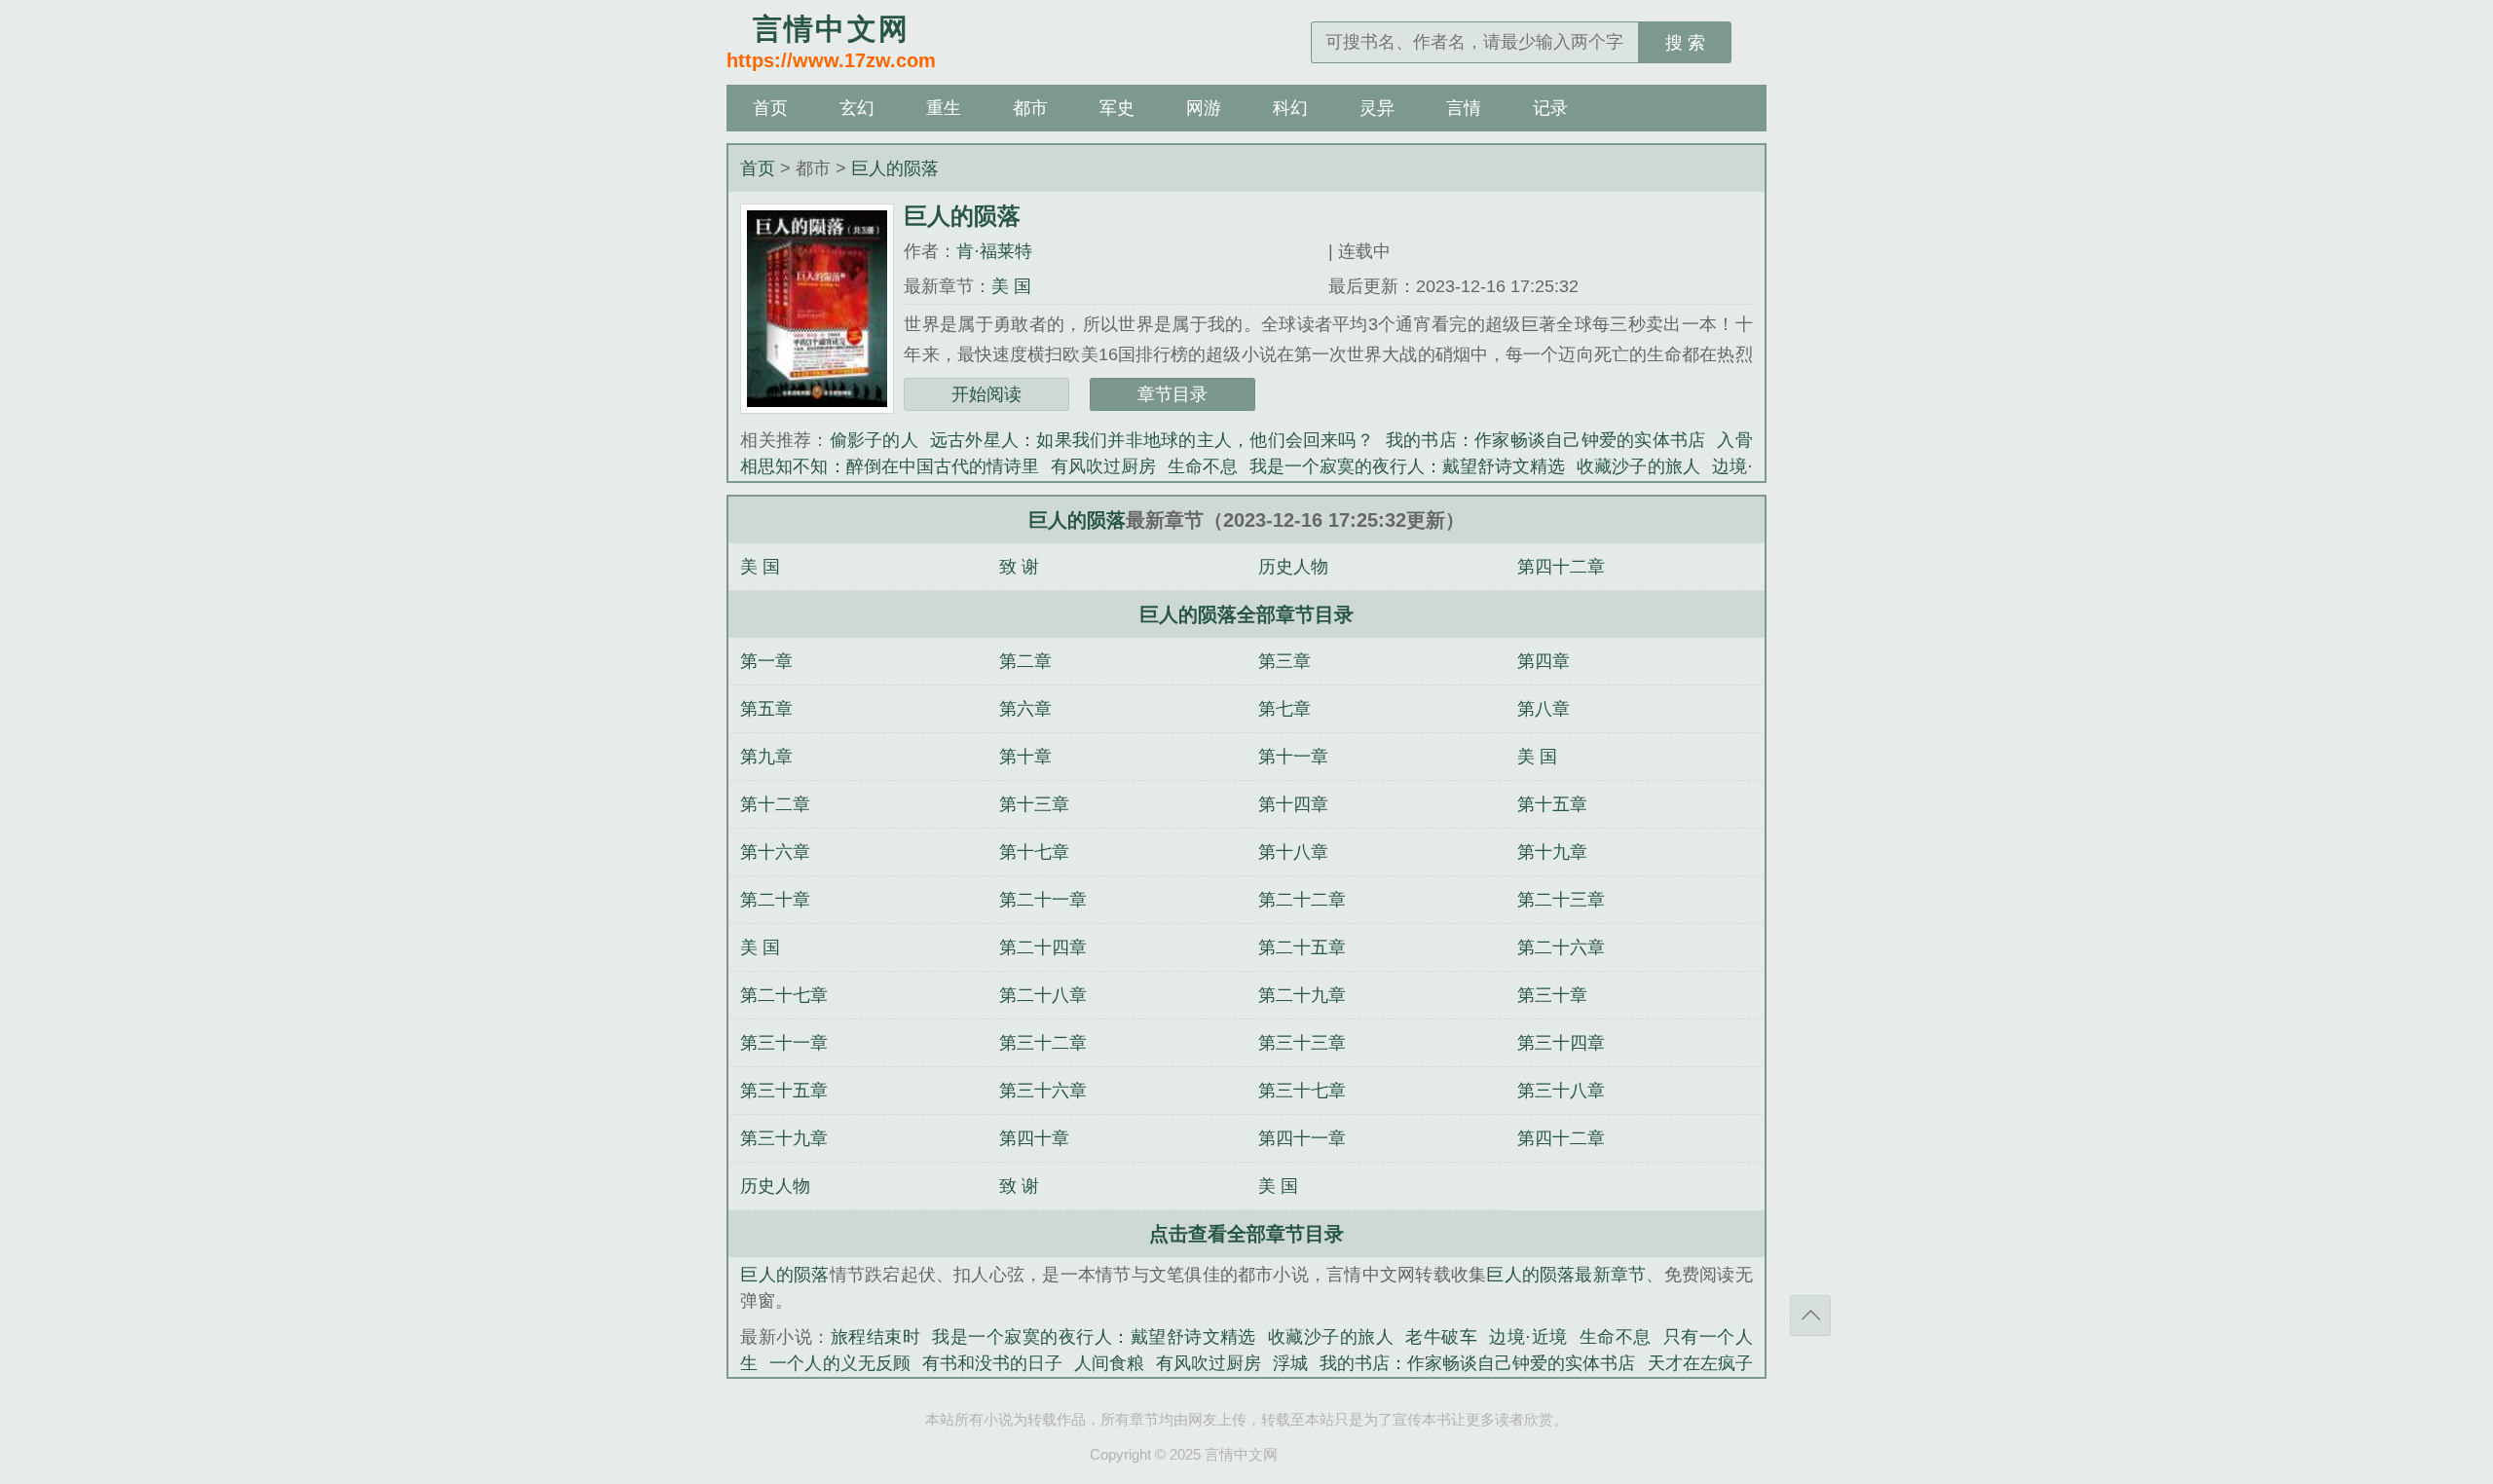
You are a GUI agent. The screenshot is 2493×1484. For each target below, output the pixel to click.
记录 (1550, 108)
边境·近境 (1528, 1337)
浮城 (1290, 1363)
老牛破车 (1441, 1337)
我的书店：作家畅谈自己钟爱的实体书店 (1545, 440)
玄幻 (857, 108)
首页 (770, 108)
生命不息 (1203, 466)
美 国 (1011, 286)
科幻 (1290, 108)
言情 (1464, 108)
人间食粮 (1109, 1363)
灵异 (1377, 108)
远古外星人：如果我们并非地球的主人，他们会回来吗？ (1152, 440)
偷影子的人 (874, 440)
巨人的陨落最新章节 (1566, 1275)
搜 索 (1685, 43)
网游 (1204, 108)
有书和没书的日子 (992, 1363)
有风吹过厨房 (1103, 466)
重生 (944, 108)
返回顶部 (1810, 1316)
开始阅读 (986, 394)
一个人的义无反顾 (839, 1363)
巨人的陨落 (895, 168)
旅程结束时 (875, 1337)
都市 (1030, 108)
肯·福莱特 (994, 251)
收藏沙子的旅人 (1638, 466)
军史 (1117, 108)
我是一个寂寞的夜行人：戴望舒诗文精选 (1407, 466)
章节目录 (1172, 394)
